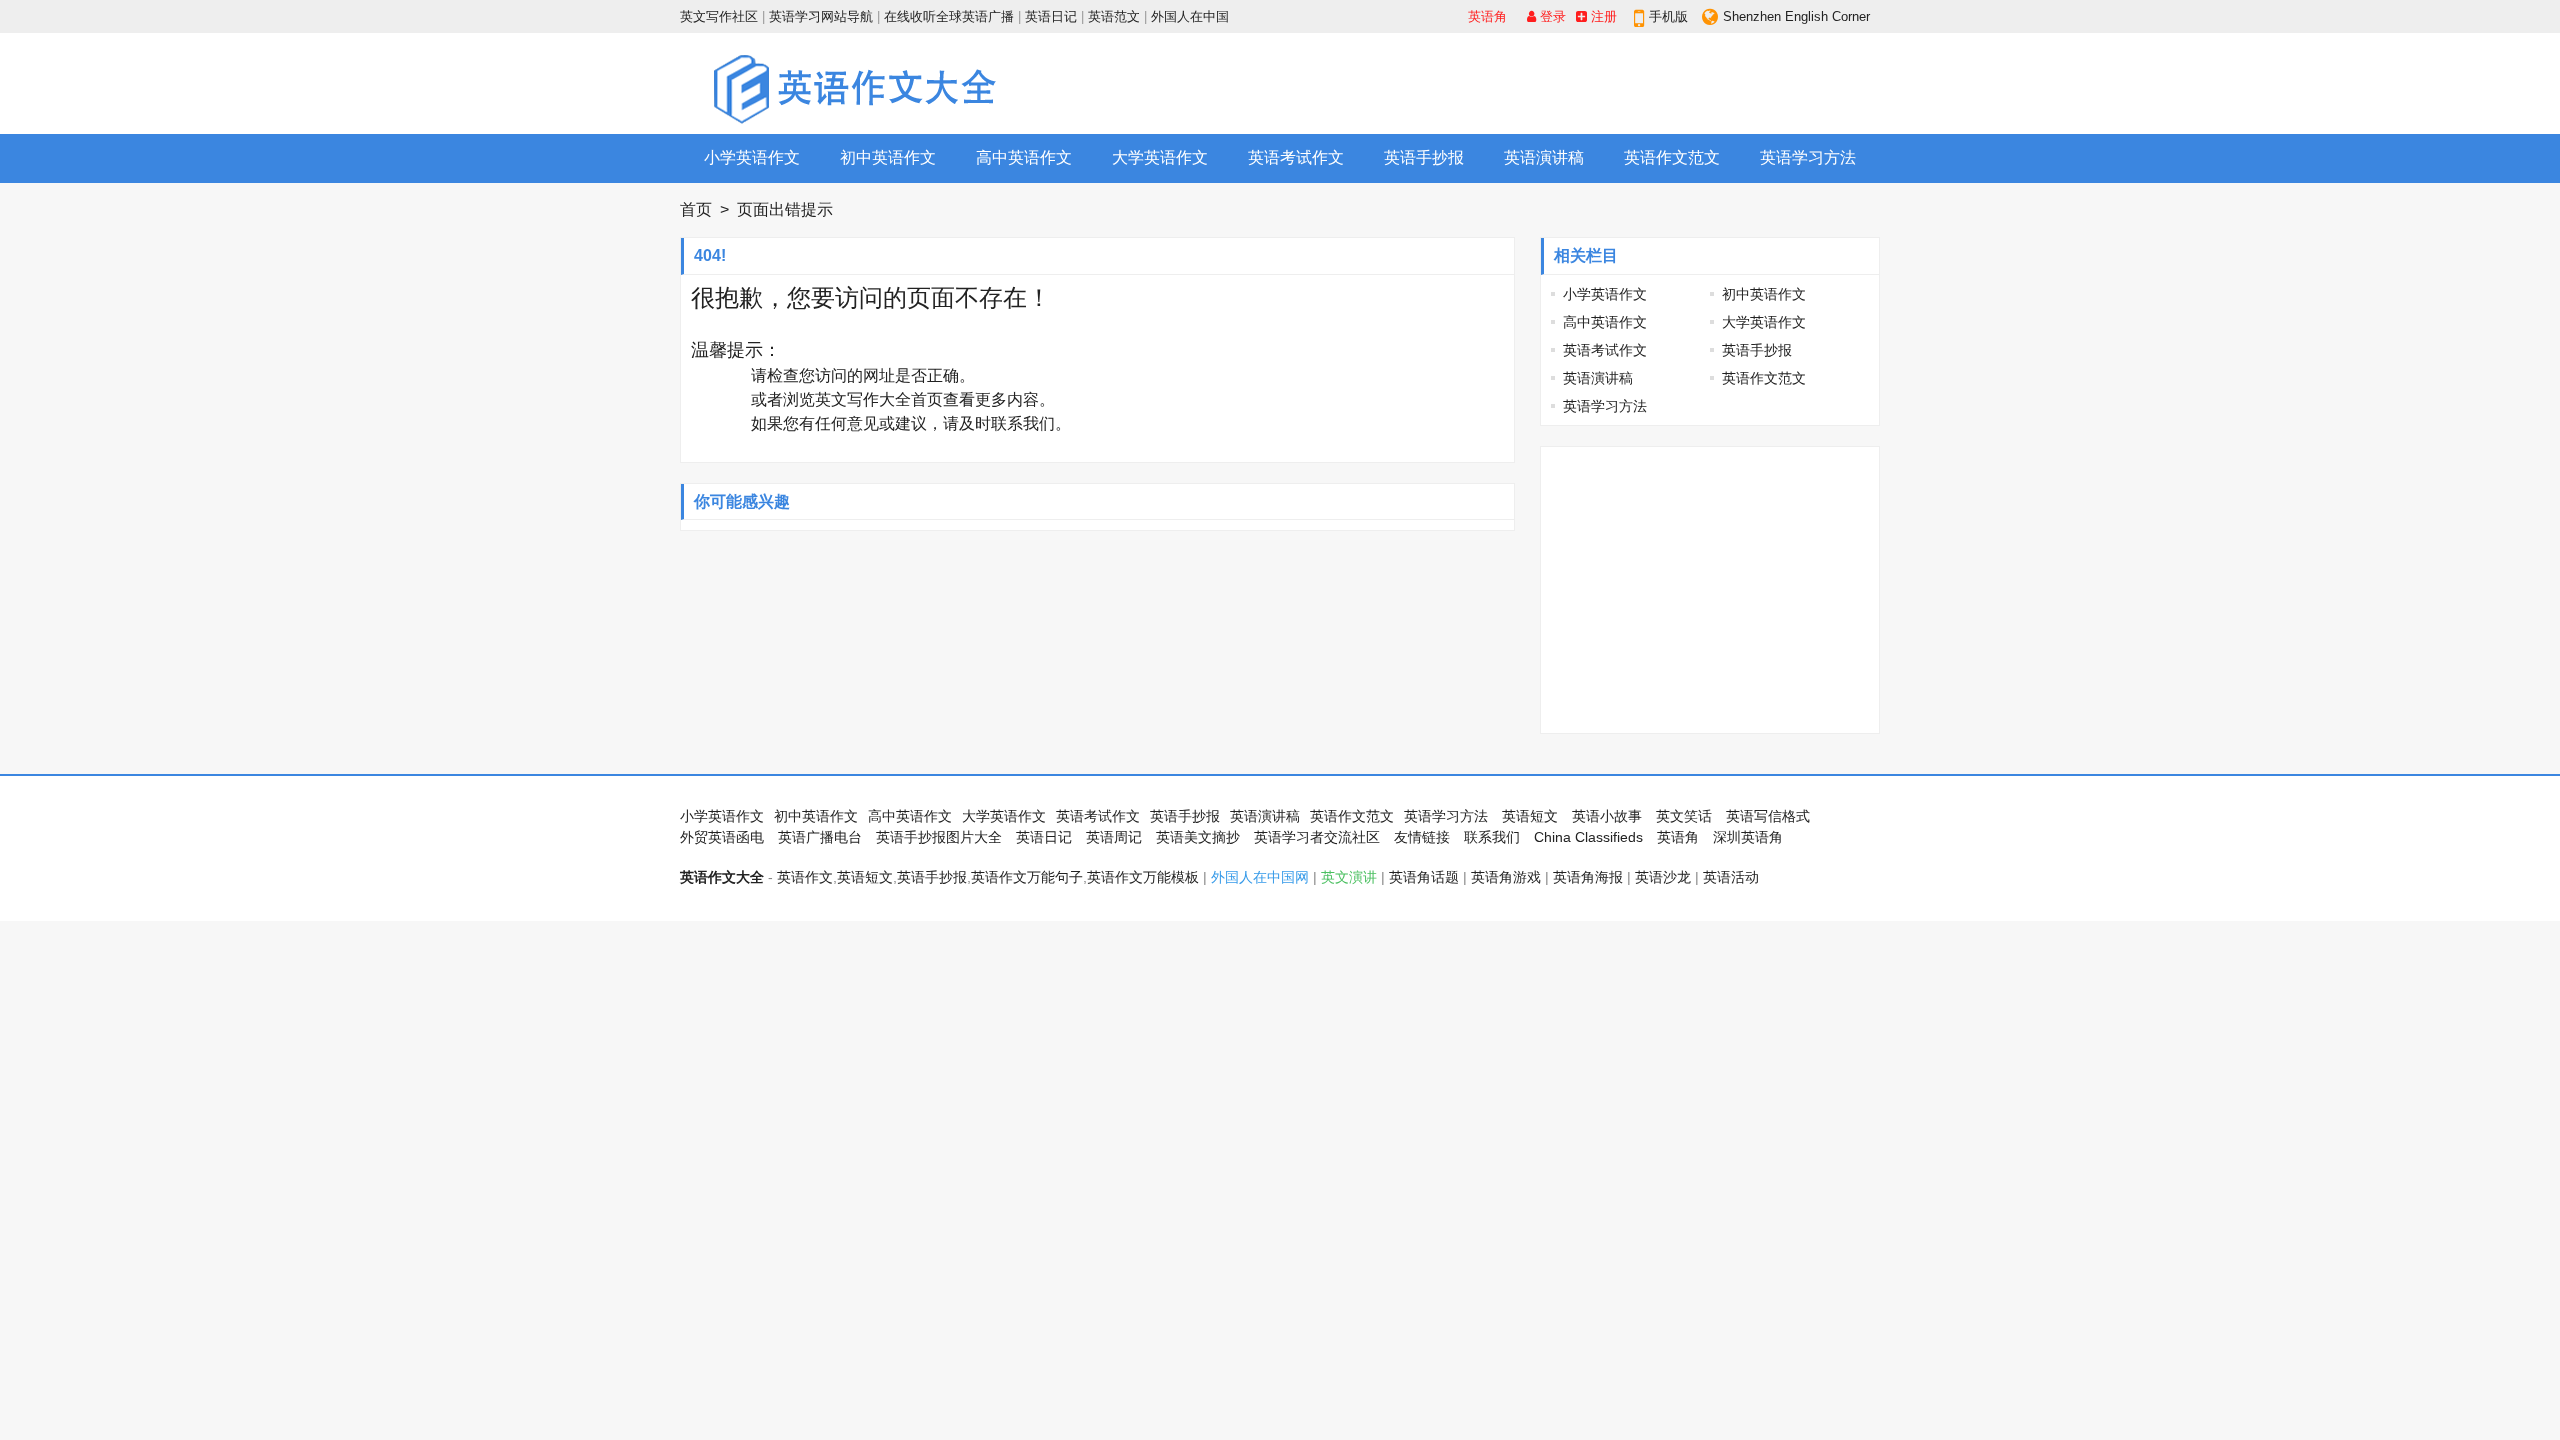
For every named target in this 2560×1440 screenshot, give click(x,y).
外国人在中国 (1190, 16)
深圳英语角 (1748, 837)
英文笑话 (1684, 816)
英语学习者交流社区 (1317, 837)
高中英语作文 (1024, 157)
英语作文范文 (1672, 157)
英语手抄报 (1424, 157)
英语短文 (1530, 816)
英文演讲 (1349, 877)
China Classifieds (1588, 837)
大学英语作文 (1160, 157)
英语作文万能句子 (1027, 877)
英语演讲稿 (1544, 157)
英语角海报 (1588, 877)
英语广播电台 (820, 837)
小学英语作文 (752, 157)
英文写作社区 (719, 16)
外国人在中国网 (1260, 877)
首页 (696, 209)
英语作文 (805, 877)
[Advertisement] (1516, 83)
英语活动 (1731, 877)
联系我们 (1023, 423)
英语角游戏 (1506, 877)
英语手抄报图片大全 (939, 837)
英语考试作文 (1296, 157)
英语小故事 (1607, 816)
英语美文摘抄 (1198, 837)
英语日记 (1051, 16)
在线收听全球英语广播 (949, 16)
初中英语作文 (888, 157)
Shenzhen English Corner (1796, 16)
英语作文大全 (722, 877)
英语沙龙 (1663, 877)
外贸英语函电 (722, 837)
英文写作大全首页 (879, 399)
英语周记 (1114, 837)
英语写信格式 (1768, 816)
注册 (1602, 16)
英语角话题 (1424, 877)
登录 (1551, 16)
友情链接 (1422, 837)
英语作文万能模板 (1143, 877)
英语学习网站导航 (821, 16)
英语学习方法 (1808, 157)
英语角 (1487, 16)
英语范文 (1114, 16)
